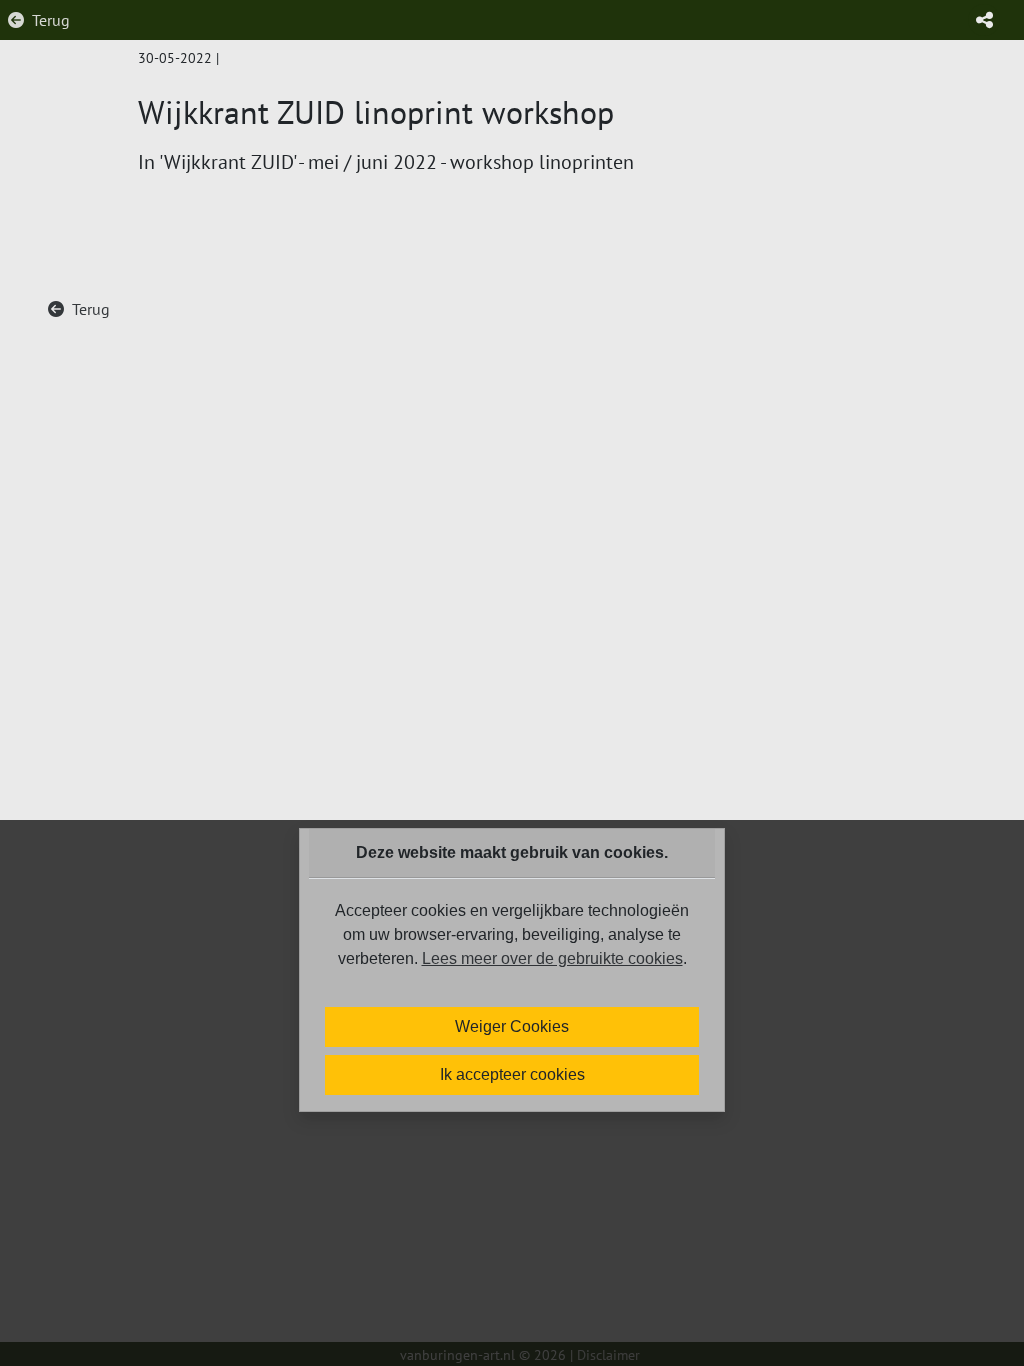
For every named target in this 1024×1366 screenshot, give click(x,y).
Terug (51, 20)
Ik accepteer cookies (512, 1074)
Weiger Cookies (512, 1026)
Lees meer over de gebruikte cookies (552, 958)
